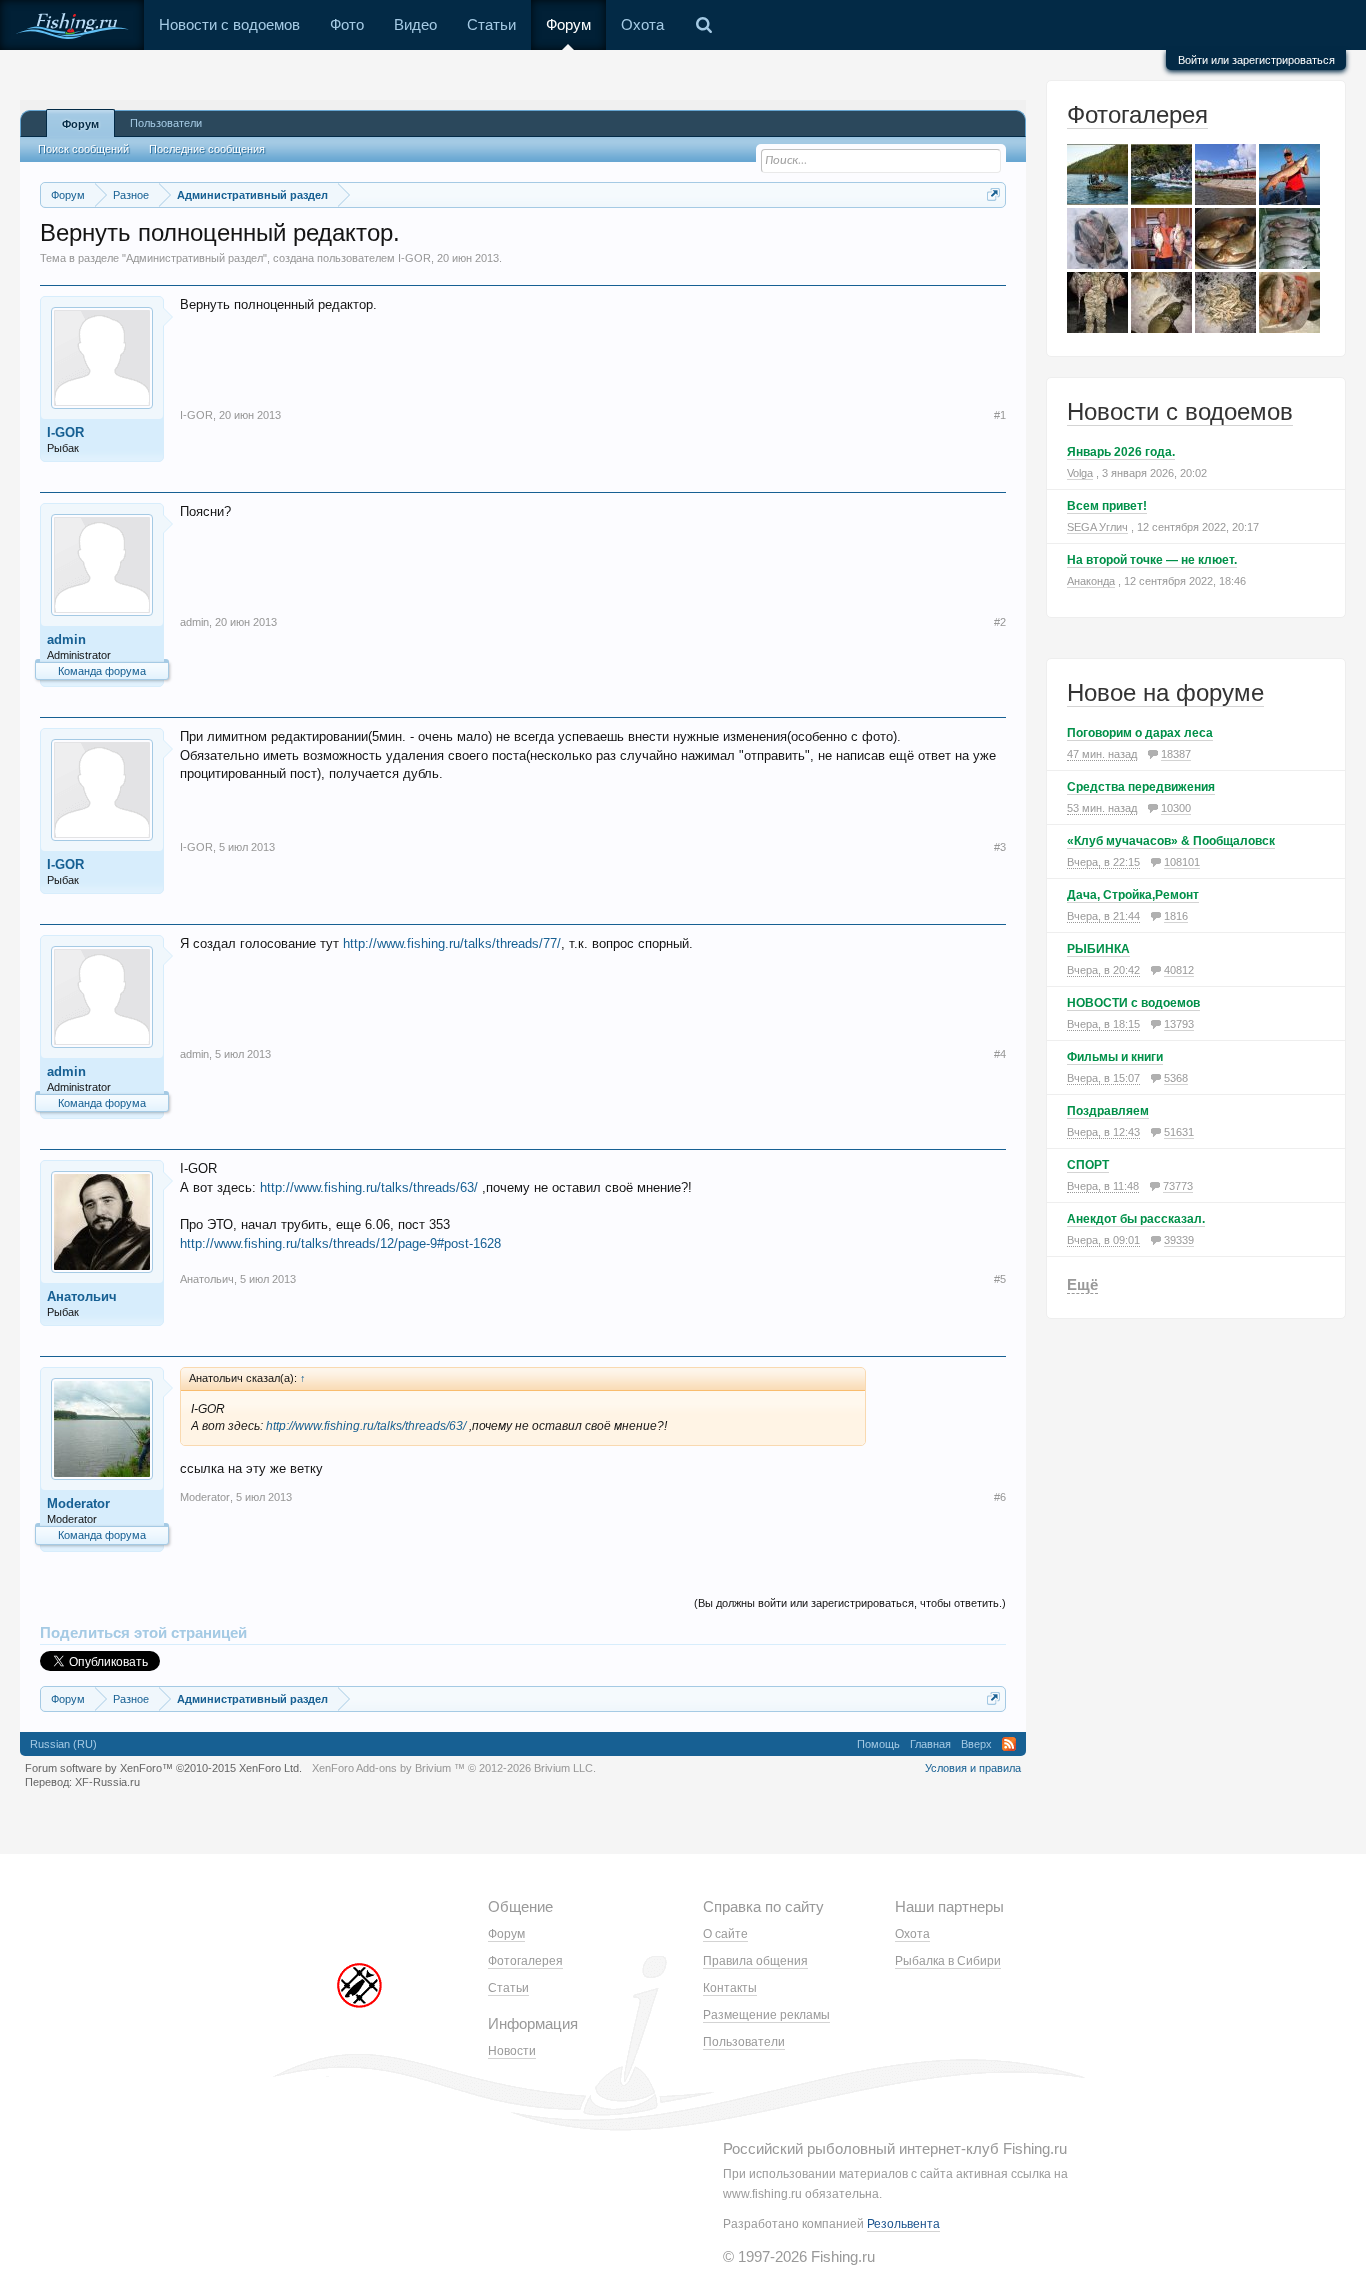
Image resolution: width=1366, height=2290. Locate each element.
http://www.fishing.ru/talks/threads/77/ (452, 943)
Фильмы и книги (1115, 1057)
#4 (1000, 1054)
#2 (1000, 622)
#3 (1000, 847)
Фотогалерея (1137, 114)
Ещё (1082, 1284)
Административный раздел (194, 258)
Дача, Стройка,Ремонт (1133, 895)
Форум (568, 24)
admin (66, 639)
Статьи (491, 24)
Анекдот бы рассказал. (1136, 1219)
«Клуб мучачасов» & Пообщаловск (1171, 841)
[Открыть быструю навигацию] (993, 194)
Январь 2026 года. (1121, 452)
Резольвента (903, 2224)
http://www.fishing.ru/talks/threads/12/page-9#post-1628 (340, 1243)
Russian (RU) (63, 1744)
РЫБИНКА (1098, 949)
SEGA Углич (1097, 527)
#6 (1000, 1497)
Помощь (878, 1744)
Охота (642, 24)
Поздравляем (1108, 1111)
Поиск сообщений (83, 149)
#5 (1000, 1279)
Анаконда (1091, 581)
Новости (512, 2051)
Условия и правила (973, 1768)
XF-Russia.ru (107, 1782)
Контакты (730, 1988)
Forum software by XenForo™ (163, 1768)
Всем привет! (1107, 506)
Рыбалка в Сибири (948, 1961)
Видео (415, 24)
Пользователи (166, 123)
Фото (347, 24)
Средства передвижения (1141, 787)
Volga (1080, 473)
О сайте (725, 1934)
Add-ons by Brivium (454, 1768)
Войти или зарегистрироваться (1256, 60)
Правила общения (755, 1961)
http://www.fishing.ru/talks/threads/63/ (369, 1187)
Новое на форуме (1165, 692)
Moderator (78, 1503)
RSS (1009, 1744)
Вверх (976, 1744)
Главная (930, 1744)
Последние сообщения (207, 149)
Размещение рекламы (766, 2015)
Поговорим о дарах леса (1140, 733)
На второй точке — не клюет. (1152, 560)
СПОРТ (1088, 1165)
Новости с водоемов (229, 24)
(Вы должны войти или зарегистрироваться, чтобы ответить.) (850, 1603)
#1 (1000, 415)
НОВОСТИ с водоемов (1133, 1003)
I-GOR (414, 258)
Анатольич (82, 1296)
